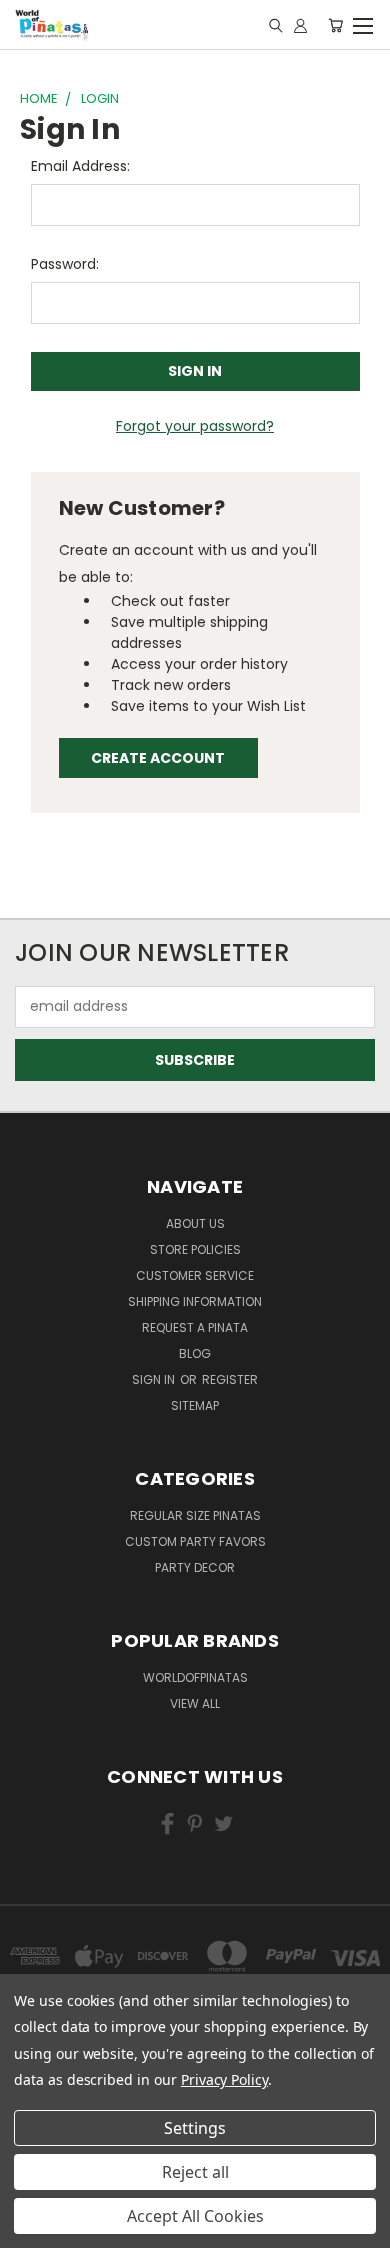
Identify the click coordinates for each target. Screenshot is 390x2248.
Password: (65, 264)
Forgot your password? (195, 426)
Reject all (195, 2172)
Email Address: (80, 166)
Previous (31, 2213)
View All (195, 1703)
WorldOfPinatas (195, 1677)
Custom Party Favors (195, 1541)
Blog (195, 1353)
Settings (195, 2128)
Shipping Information (195, 1301)
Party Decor (195, 1567)
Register (230, 1379)
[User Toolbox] (300, 25)
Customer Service (195, 1275)
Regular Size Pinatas (195, 1515)
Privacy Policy (224, 2079)
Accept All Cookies (195, 2216)
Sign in (155, 1379)
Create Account (158, 758)
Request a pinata (195, 1327)
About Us (195, 1223)
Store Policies (195, 1249)
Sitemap (195, 1405)
